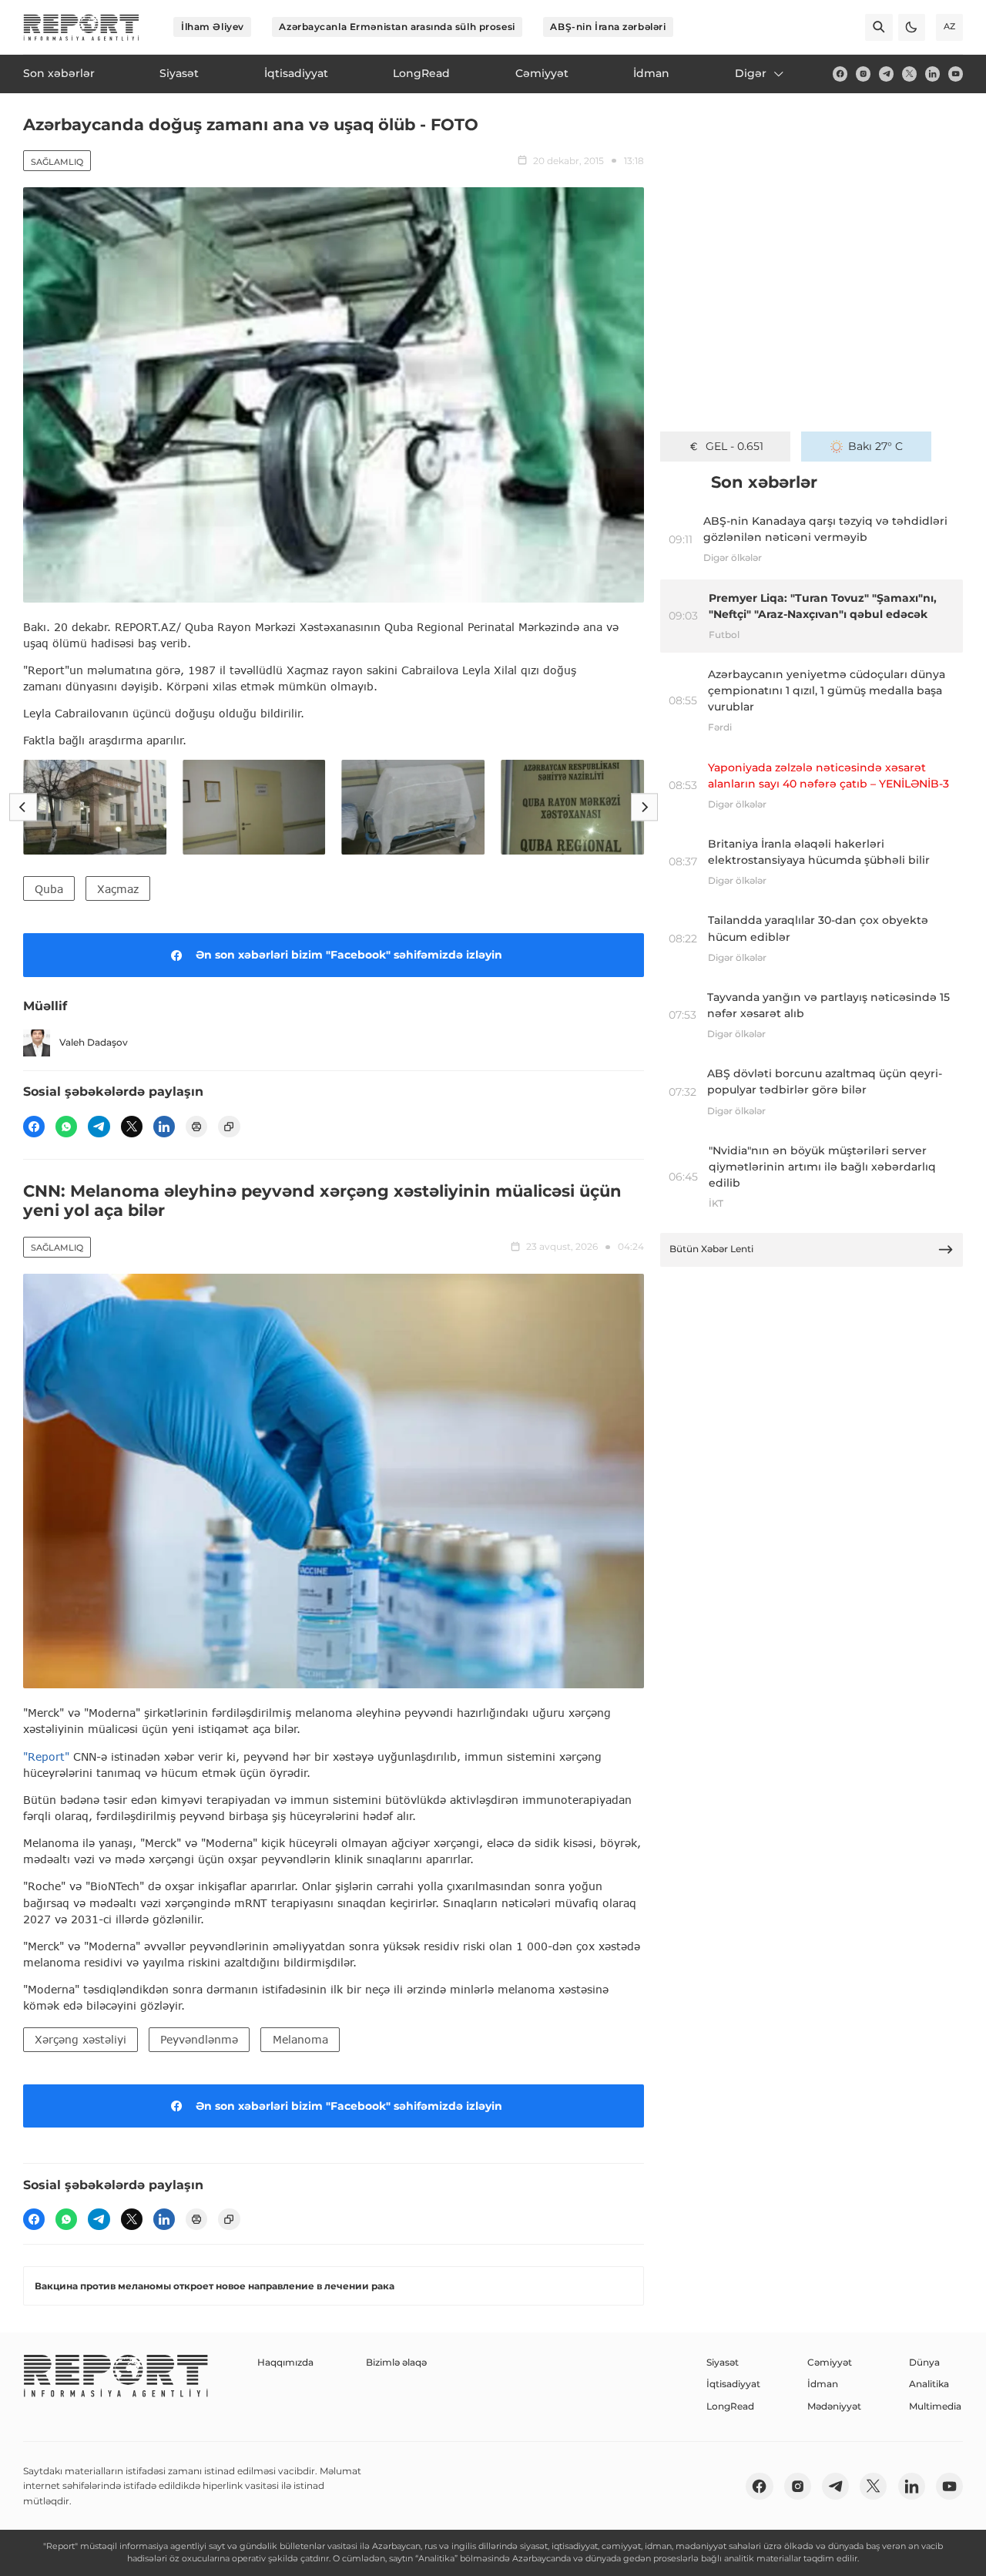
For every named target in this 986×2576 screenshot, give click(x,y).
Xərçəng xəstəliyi (80, 2039)
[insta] (863, 74)
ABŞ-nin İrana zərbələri (608, 27)
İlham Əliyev (213, 27)
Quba (49, 889)
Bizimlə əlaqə (396, 2362)
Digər (751, 73)
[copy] (229, 1127)
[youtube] (956, 74)
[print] (196, 1127)
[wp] (66, 1127)
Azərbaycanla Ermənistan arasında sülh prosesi (397, 27)
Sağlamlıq (57, 162)
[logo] (81, 27)
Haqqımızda (285, 2362)
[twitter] (909, 74)
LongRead (730, 2406)
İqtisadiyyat (733, 2384)
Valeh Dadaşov (94, 1042)
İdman (823, 2384)
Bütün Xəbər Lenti (711, 1249)
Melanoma (300, 2039)
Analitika (929, 2384)
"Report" (46, 1757)
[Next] (644, 807)
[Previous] (23, 807)
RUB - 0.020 (734, 446)
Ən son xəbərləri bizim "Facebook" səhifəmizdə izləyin (349, 955)
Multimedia (935, 2406)
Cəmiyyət (830, 2362)
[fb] (840, 74)
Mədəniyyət (834, 2406)
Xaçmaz (118, 889)
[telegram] (886, 74)
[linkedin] (932, 74)
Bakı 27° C (875, 446)
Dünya (924, 2362)
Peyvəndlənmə (199, 2039)
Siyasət (723, 2362)
